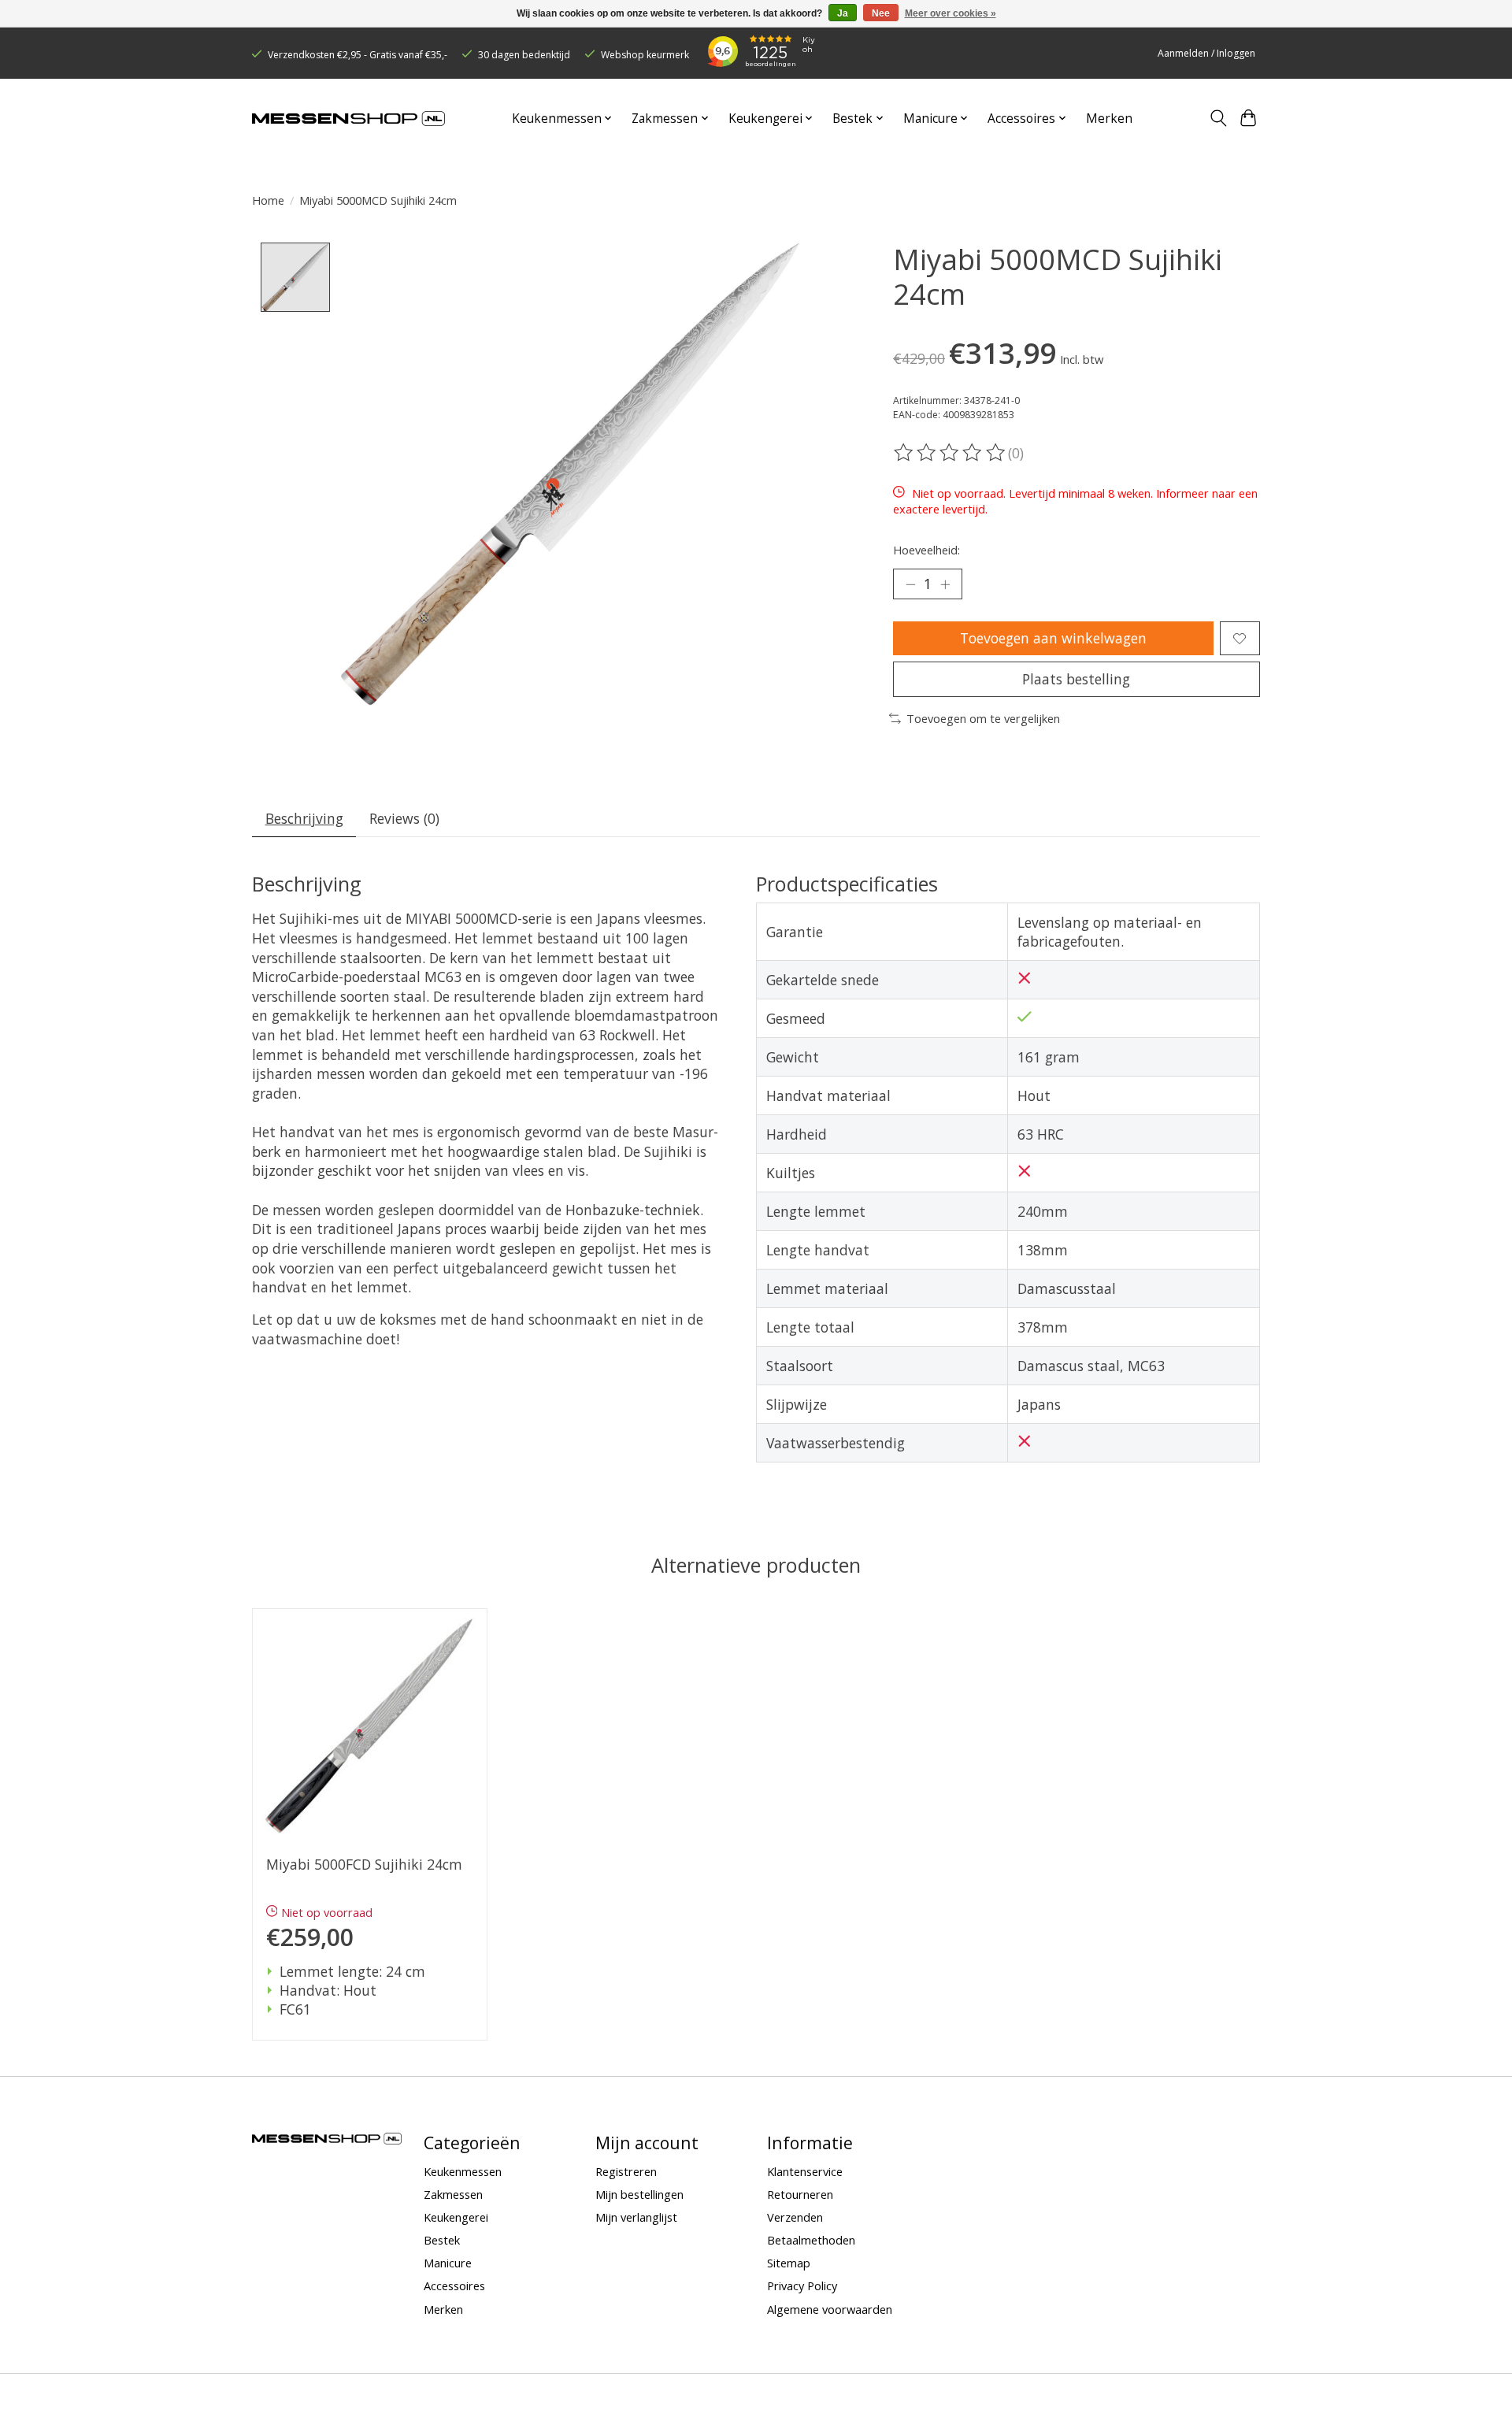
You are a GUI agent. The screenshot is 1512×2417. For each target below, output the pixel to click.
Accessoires (454, 2285)
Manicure (448, 2263)
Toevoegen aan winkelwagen (1053, 638)
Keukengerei (456, 2217)
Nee (881, 13)
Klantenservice (805, 2171)
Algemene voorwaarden (830, 2309)
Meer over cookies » (951, 13)
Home (268, 200)
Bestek (442, 2240)
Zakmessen (453, 2194)
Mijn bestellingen (639, 2194)
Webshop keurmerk (645, 55)
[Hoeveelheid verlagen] (910, 584)
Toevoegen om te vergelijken (983, 718)
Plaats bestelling (1076, 679)
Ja (843, 13)
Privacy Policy (802, 2285)
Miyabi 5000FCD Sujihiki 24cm (364, 1865)
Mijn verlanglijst (636, 2217)
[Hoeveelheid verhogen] (945, 584)
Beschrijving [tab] (304, 818)
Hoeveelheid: (926, 550)
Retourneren (800, 2194)
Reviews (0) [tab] (404, 818)
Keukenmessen (463, 2171)
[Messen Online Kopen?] (348, 119)
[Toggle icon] (1218, 118)
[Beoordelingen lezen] (951, 453)
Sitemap (789, 2263)
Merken (1109, 119)
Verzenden (795, 2217)
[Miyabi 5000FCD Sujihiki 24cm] (370, 1726)
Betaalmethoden (811, 2240)
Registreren (626, 2171)
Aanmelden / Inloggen (1206, 53)
